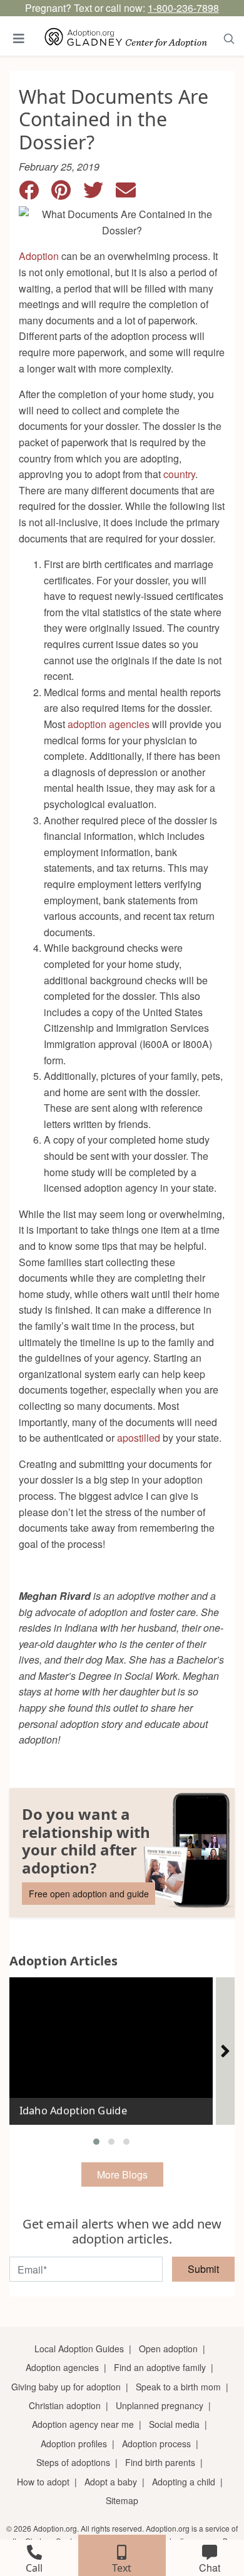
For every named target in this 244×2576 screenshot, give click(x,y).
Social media (174, 2424)
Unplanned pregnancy (160, 2405)
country (179, 474)
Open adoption (168, 2349)
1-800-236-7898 (183, 8)
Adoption (39, 256)
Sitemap (122, 2500)
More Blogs (122, 2174)
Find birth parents (160, 2462)
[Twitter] (99, 193)
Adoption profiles (74, 2444)
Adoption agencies (62, 2367)
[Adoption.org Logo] (126, 38)
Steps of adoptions (73, 2462)
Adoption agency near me (83, 2424)
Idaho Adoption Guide (73, 2111)
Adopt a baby (111, 2482)
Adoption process (156, 2444)
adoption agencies (109, 724)
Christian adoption (65, 2405)
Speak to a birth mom (178, 2387)
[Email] (131, 193)
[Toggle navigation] (19, 38)
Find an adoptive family (160, 2367)
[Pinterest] (67, 193)
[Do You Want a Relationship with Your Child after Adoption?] (122, 1853)
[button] (96, 2142)
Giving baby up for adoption (66, 2387)
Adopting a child (184, 2482)
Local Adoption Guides (79, 2349)
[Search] (229, 38)
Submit (203, 2269)
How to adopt (43, 2482)
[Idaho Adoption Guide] (111, 2046)
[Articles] (225, 2051)
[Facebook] (35, 193)
